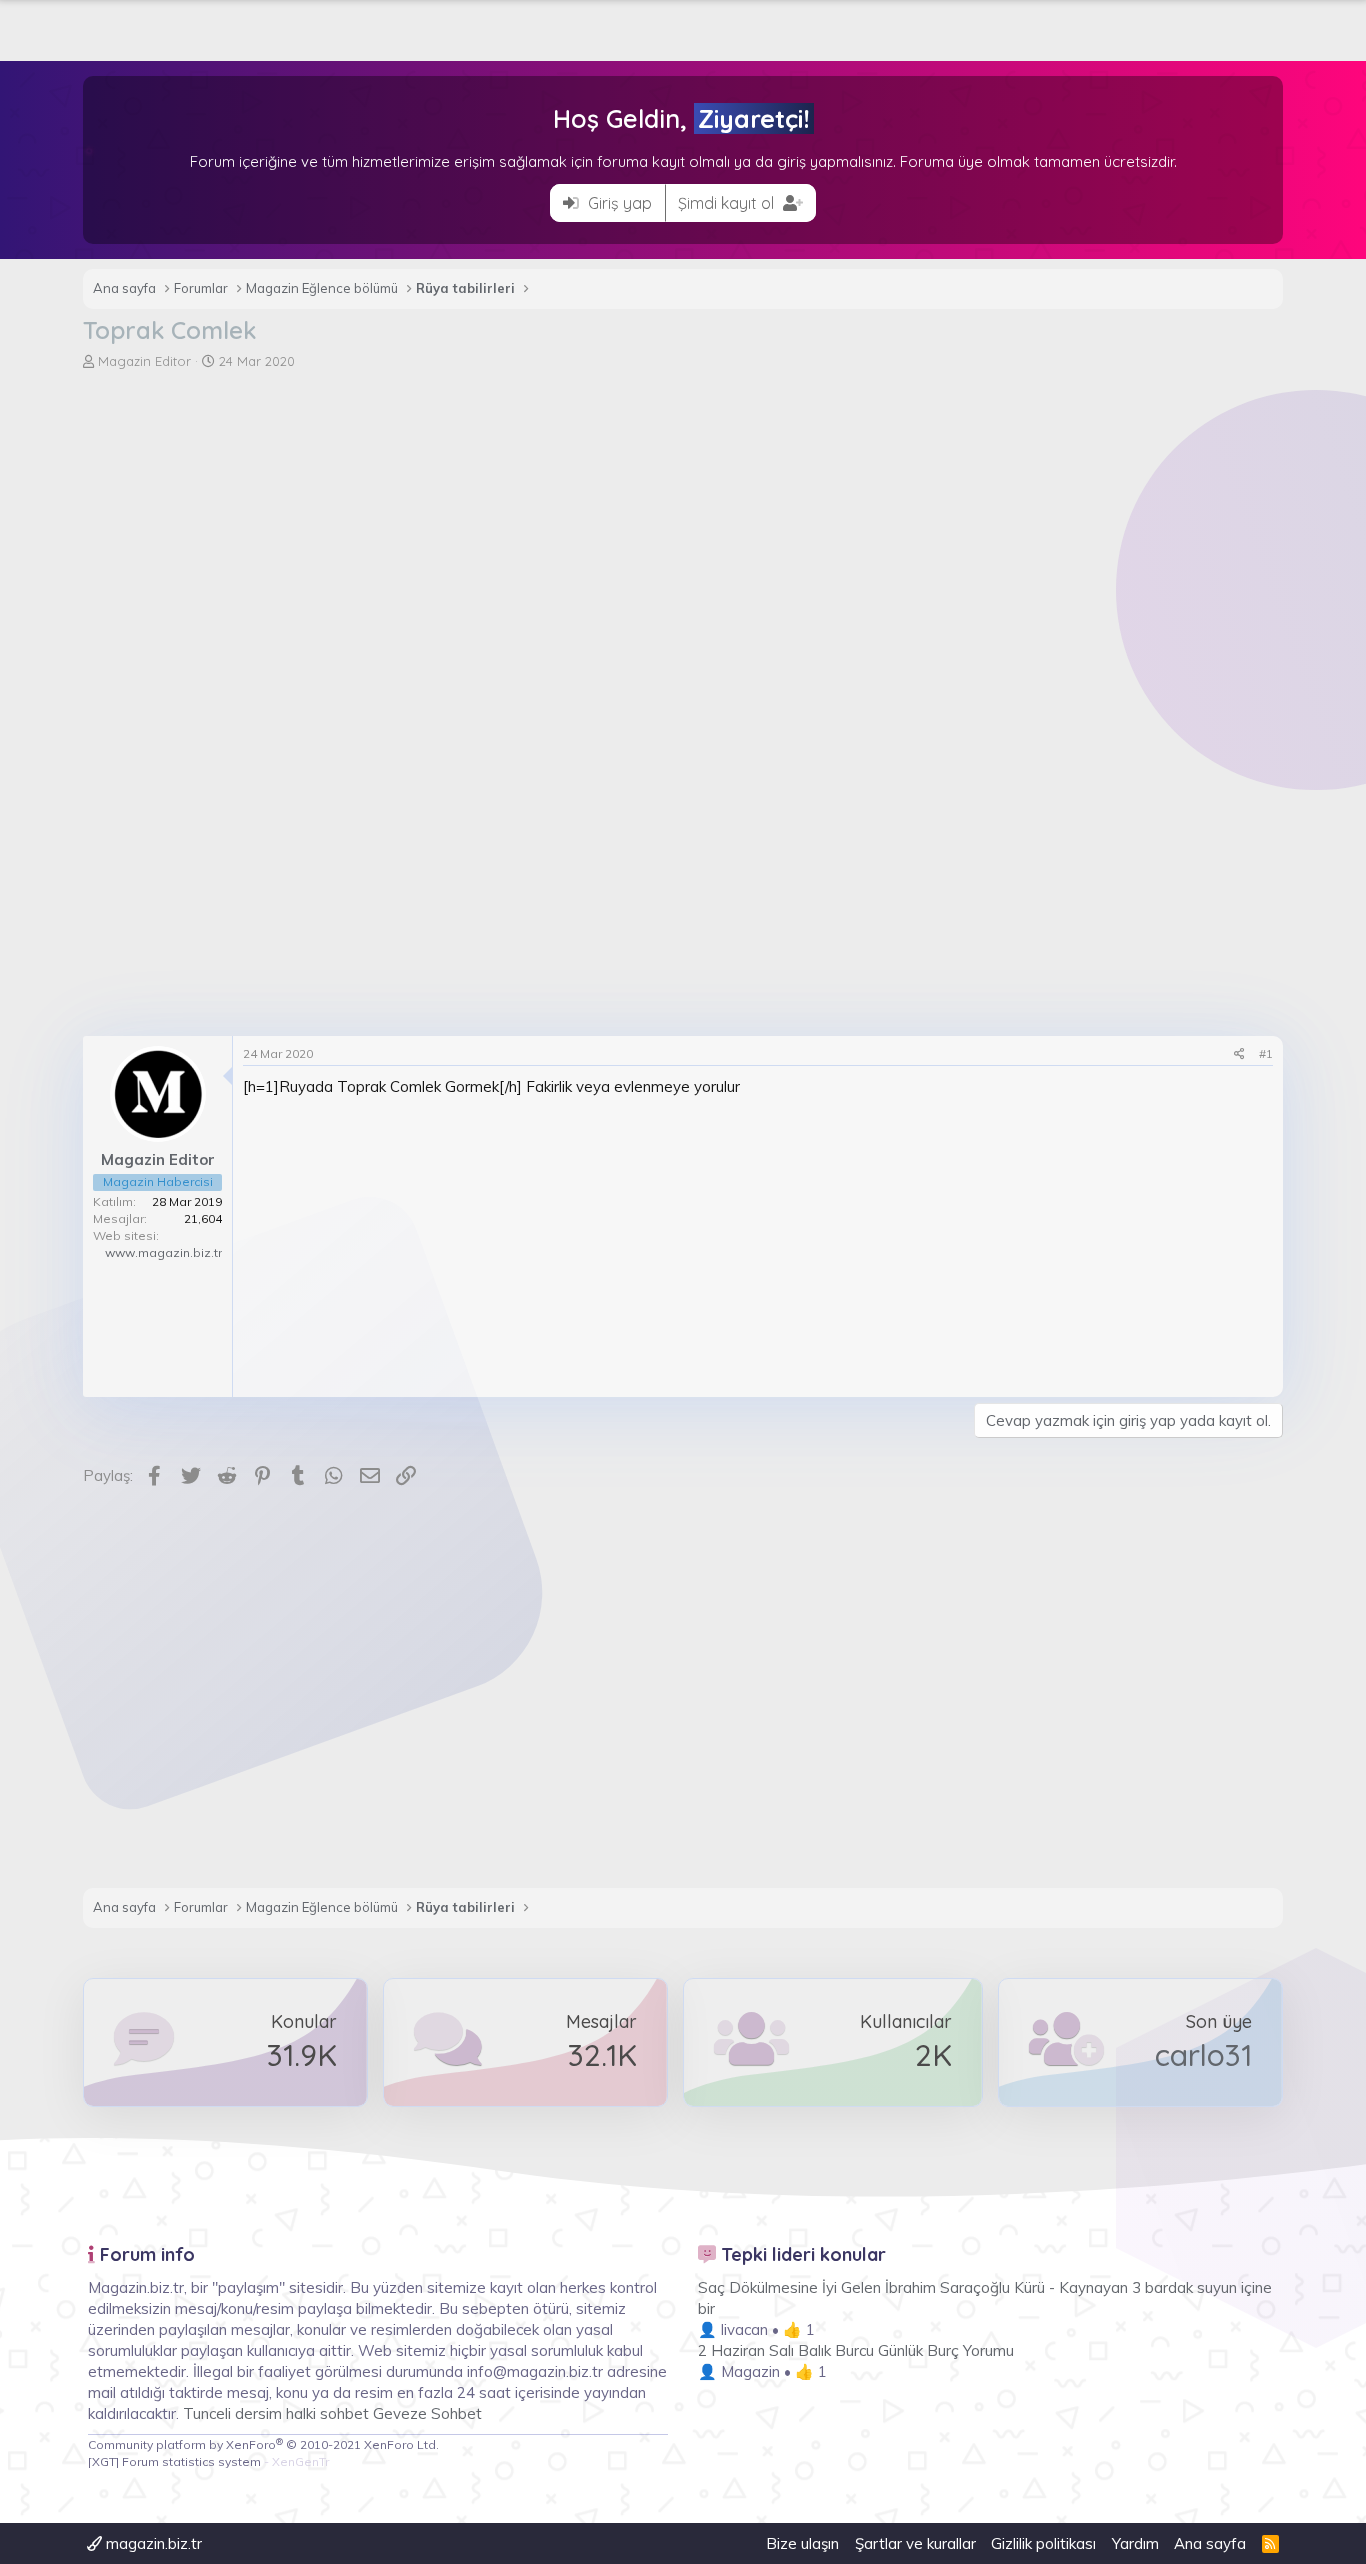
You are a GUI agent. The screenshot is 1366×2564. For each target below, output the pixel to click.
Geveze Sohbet (427, 2413)
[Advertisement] (683, 521)
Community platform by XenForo (263, 2444)
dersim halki (275, 2413)
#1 (1266, 1053)
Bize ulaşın (802, 2543)
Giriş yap (618, 203)
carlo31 (1203, 2055)
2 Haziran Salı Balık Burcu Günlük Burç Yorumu (856, 2350)
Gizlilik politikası (1043, 2543)
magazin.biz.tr (152, 2543)
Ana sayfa (1210, 2543)
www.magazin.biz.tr (163, 1252)
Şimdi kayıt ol (728, 203)
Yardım (1135, 2543)
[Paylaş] (1239, 1054)
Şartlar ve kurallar (915, 2543)
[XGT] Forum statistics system (208, 2461)
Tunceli (207, 2413)
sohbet (346, 2413)
